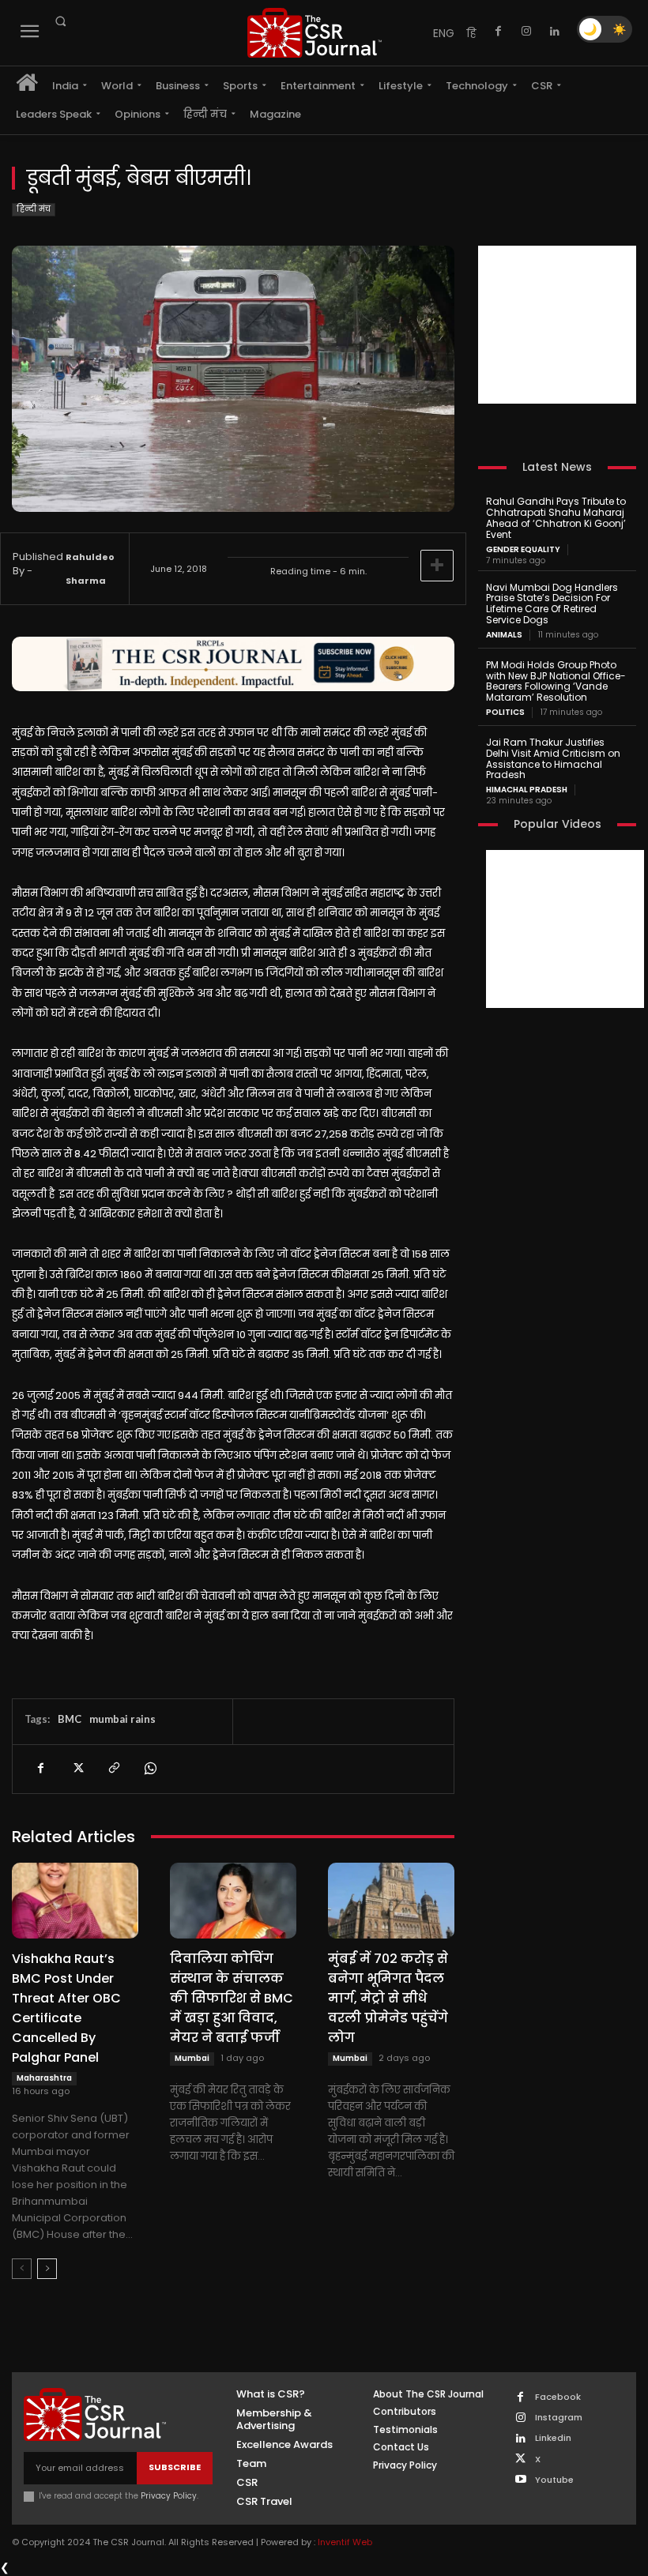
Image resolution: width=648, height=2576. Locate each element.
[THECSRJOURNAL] (315, 33)
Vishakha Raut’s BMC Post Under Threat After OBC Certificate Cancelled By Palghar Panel (66, 2008)
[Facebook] (498, 32)
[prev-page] (22, 2269)
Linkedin (553, 2438)
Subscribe (175, 2467)
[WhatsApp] (149, 1769)
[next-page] (47, 2269)
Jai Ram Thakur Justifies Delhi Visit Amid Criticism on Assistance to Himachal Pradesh (553, 758)
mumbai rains (122, 1719)
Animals (504, 635)
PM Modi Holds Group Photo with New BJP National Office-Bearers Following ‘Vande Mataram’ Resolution (556, 681)
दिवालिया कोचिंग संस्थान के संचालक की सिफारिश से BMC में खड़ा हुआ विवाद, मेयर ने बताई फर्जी (232, 1998)
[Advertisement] (557, 325)
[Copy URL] (113, 1769)
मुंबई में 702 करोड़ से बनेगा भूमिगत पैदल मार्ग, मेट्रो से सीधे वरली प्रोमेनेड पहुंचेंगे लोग (388, 1998)
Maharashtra (44, 2078)
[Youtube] (520, 2480)
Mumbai (192, 2058)
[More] (437, 566)
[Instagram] (526, 32)
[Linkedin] (555, 32)
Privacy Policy (169, 2496)
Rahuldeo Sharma (90, 569)
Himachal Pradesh (527, 790)
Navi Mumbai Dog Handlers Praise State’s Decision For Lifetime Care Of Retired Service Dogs (552, 604)
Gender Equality (523, 550)
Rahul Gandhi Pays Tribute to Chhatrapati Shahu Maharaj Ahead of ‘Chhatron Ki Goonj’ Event (556, 517)
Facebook (558, 2397)
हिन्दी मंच (34, 209)
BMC (70, 1719)
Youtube (554, 2480)
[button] (60, 21)
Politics (505, 713)
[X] (77, 1769)
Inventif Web (345, 2542)
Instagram (559, 2418)
